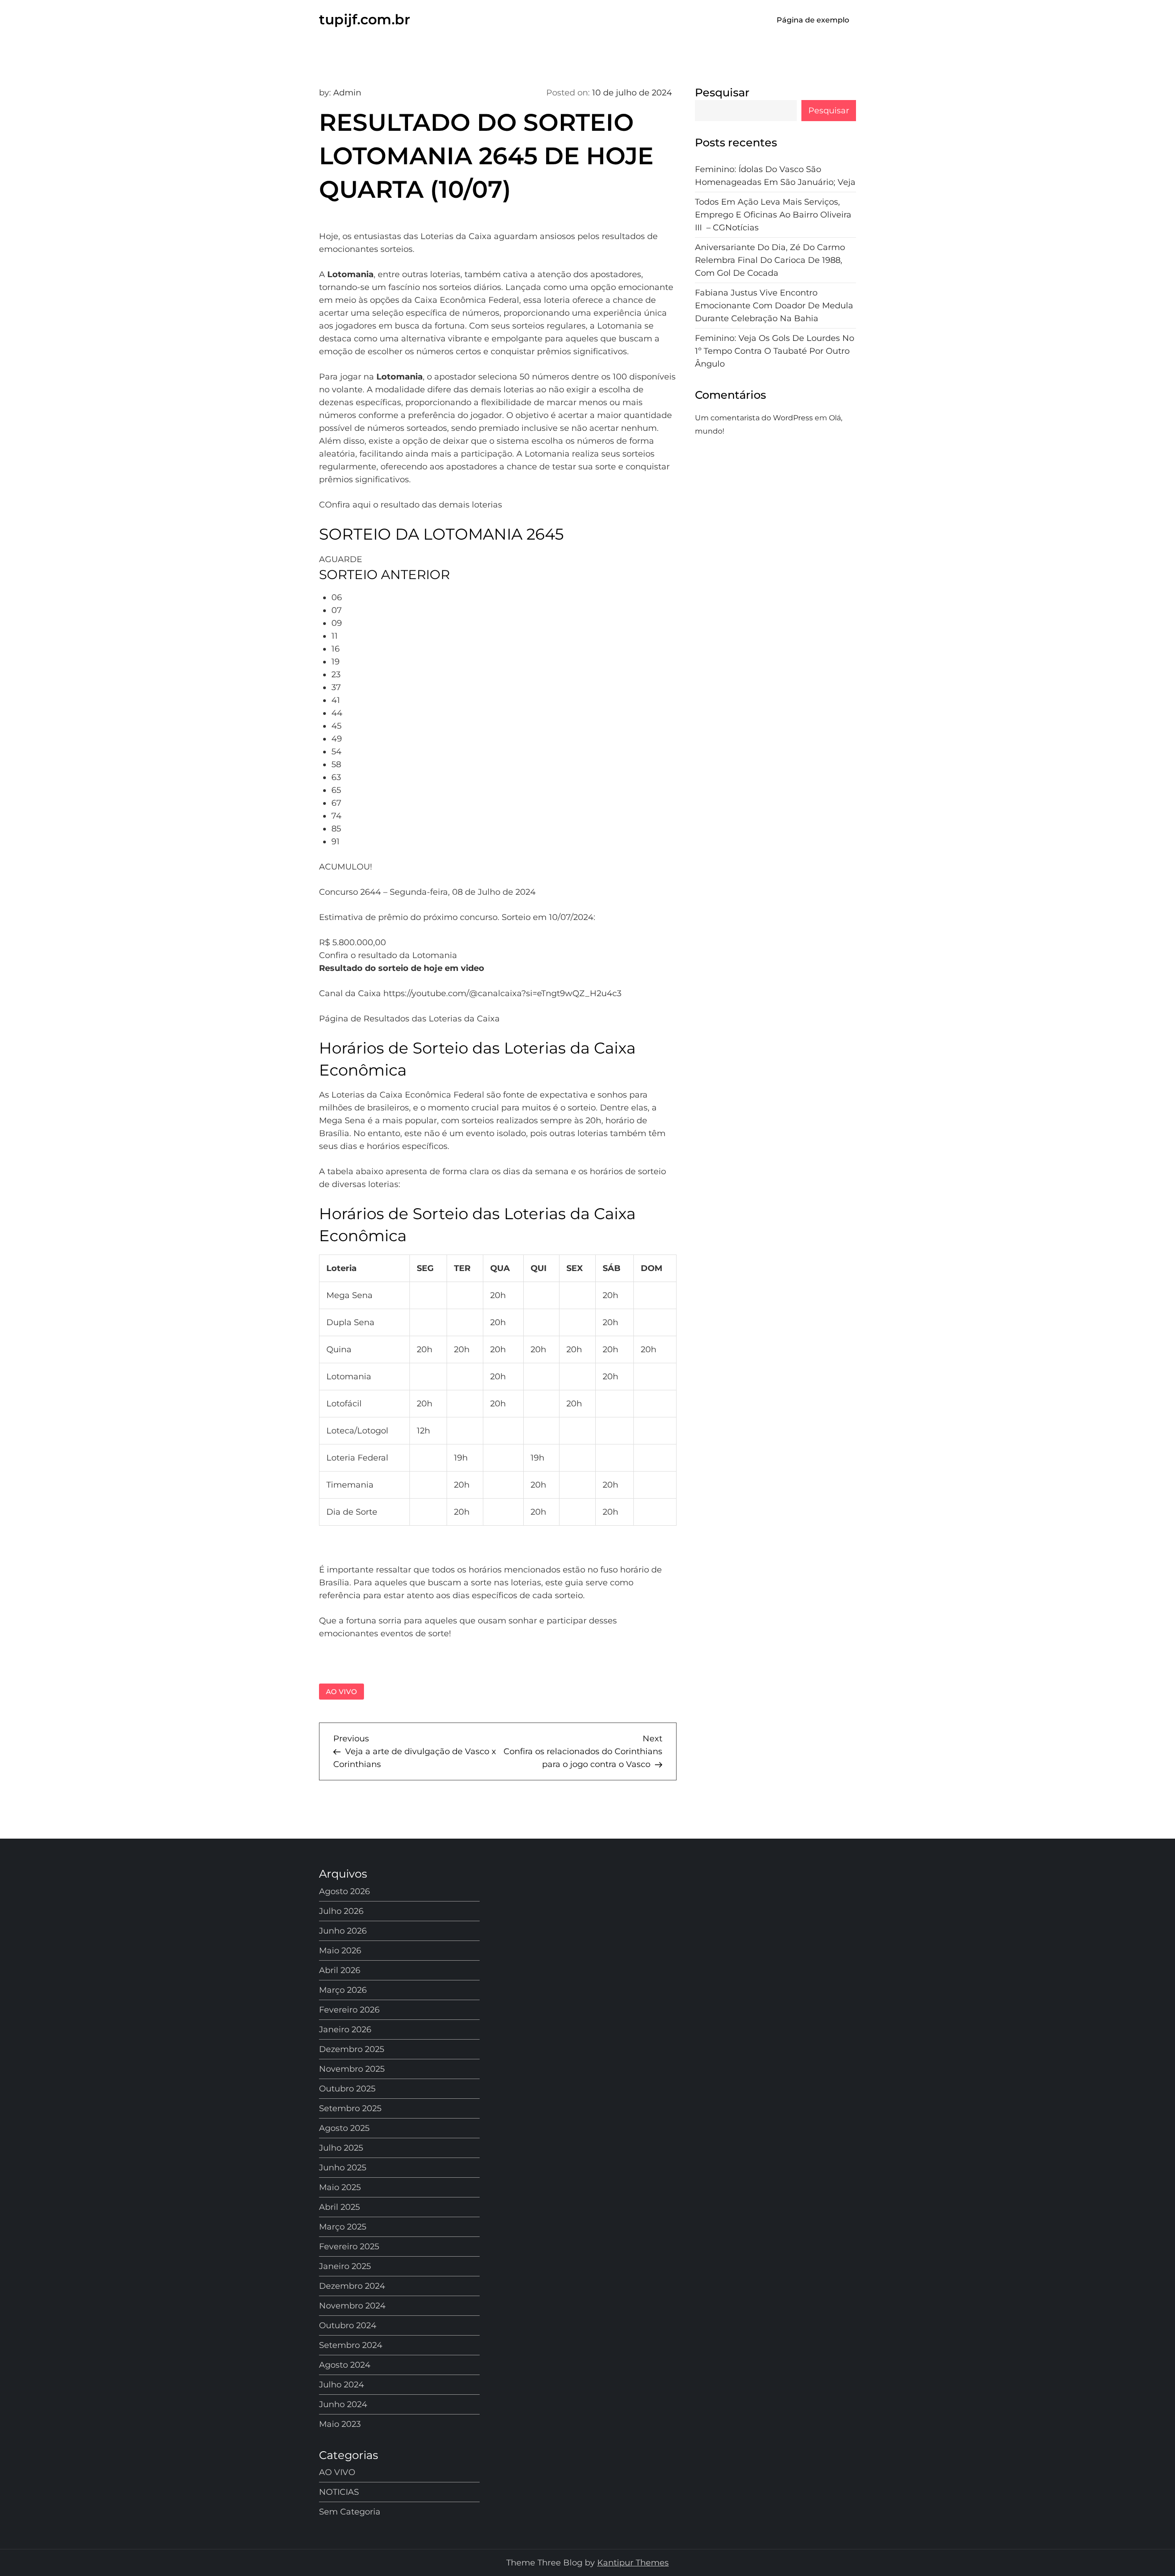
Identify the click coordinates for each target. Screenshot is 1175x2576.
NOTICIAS (339, 2492)
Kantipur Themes (633, 2563)
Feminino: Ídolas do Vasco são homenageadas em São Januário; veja (775, 176)
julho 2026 (341, 1911)
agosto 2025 (344, 2128)
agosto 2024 (345, 2365)
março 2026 (343, 1990)
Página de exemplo (813, 20)
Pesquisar (722, 92)
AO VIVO (341, 1692)
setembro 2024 (351, 2345)
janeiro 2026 (345, 2030)
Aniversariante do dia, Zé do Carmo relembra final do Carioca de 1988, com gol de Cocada (770, 260)
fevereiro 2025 (349, 2247)
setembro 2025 (350, 2108)
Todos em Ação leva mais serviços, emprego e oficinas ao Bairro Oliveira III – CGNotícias (773, 215)
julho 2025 (341, 2148)
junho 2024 (343, 2404)
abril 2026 (340, 1970)
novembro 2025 (352, 2069)
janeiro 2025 (345, 2266)
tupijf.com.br (365, 20)
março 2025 (343, 2227)
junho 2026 (343, 1931)
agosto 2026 (344, 1891)
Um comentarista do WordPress (754, 418)
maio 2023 (340, 2424)
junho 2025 (343, 2168)
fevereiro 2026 (349, 2010)
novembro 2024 (352, 2306)
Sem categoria (350, 2512)
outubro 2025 (347, 2089)
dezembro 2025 (352, 2049)
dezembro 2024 (352, 2286)
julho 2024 (341, 2385)
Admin (347, 93)
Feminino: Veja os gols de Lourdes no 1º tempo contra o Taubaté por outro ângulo (775, 351)
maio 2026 (340, 1951)
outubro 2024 (348, 2325)
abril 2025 (339, 2207)
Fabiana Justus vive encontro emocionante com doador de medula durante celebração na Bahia (774, 306)
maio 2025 (340, 2187)
